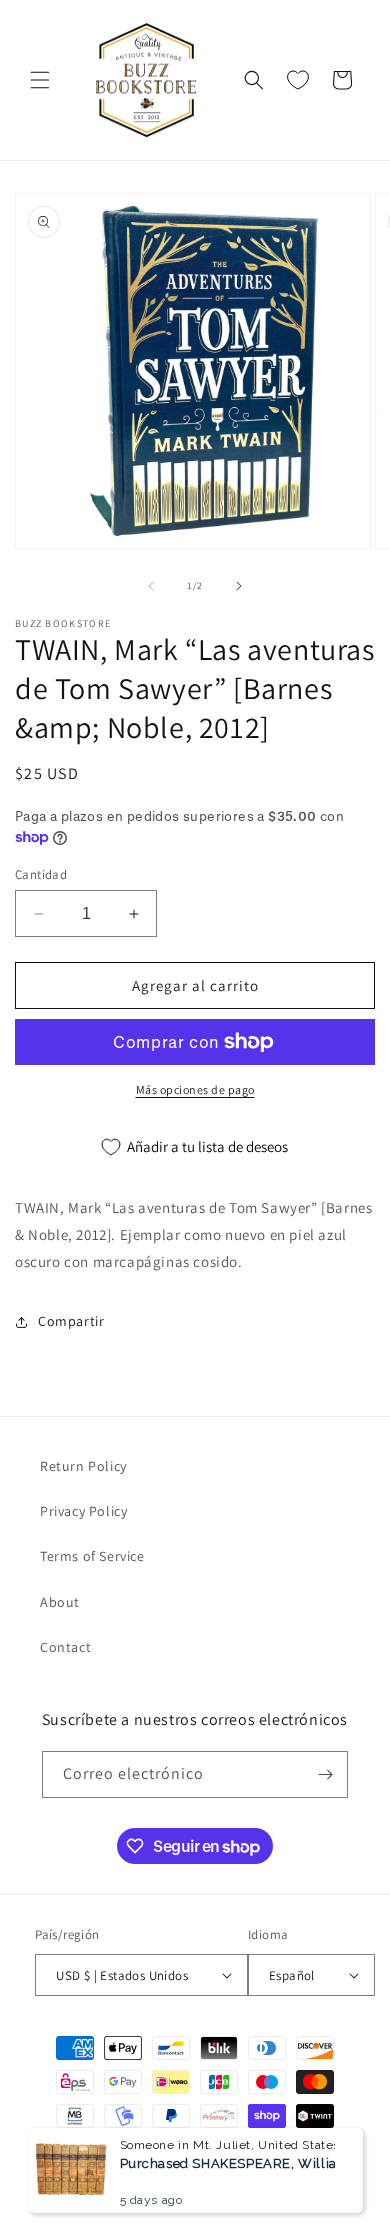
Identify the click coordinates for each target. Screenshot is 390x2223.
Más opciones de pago (195, 1089)
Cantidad (41, 874)
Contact (65, 1647)
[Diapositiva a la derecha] (239, 586)
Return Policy (83, 1466)
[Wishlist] (298, 80)
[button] (40, 80)
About (60, 1602)
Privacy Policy (83, 1511)
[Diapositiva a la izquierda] (151, 586)
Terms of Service (92, 1556)
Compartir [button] (71, 1321)
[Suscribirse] (325, 1774)
